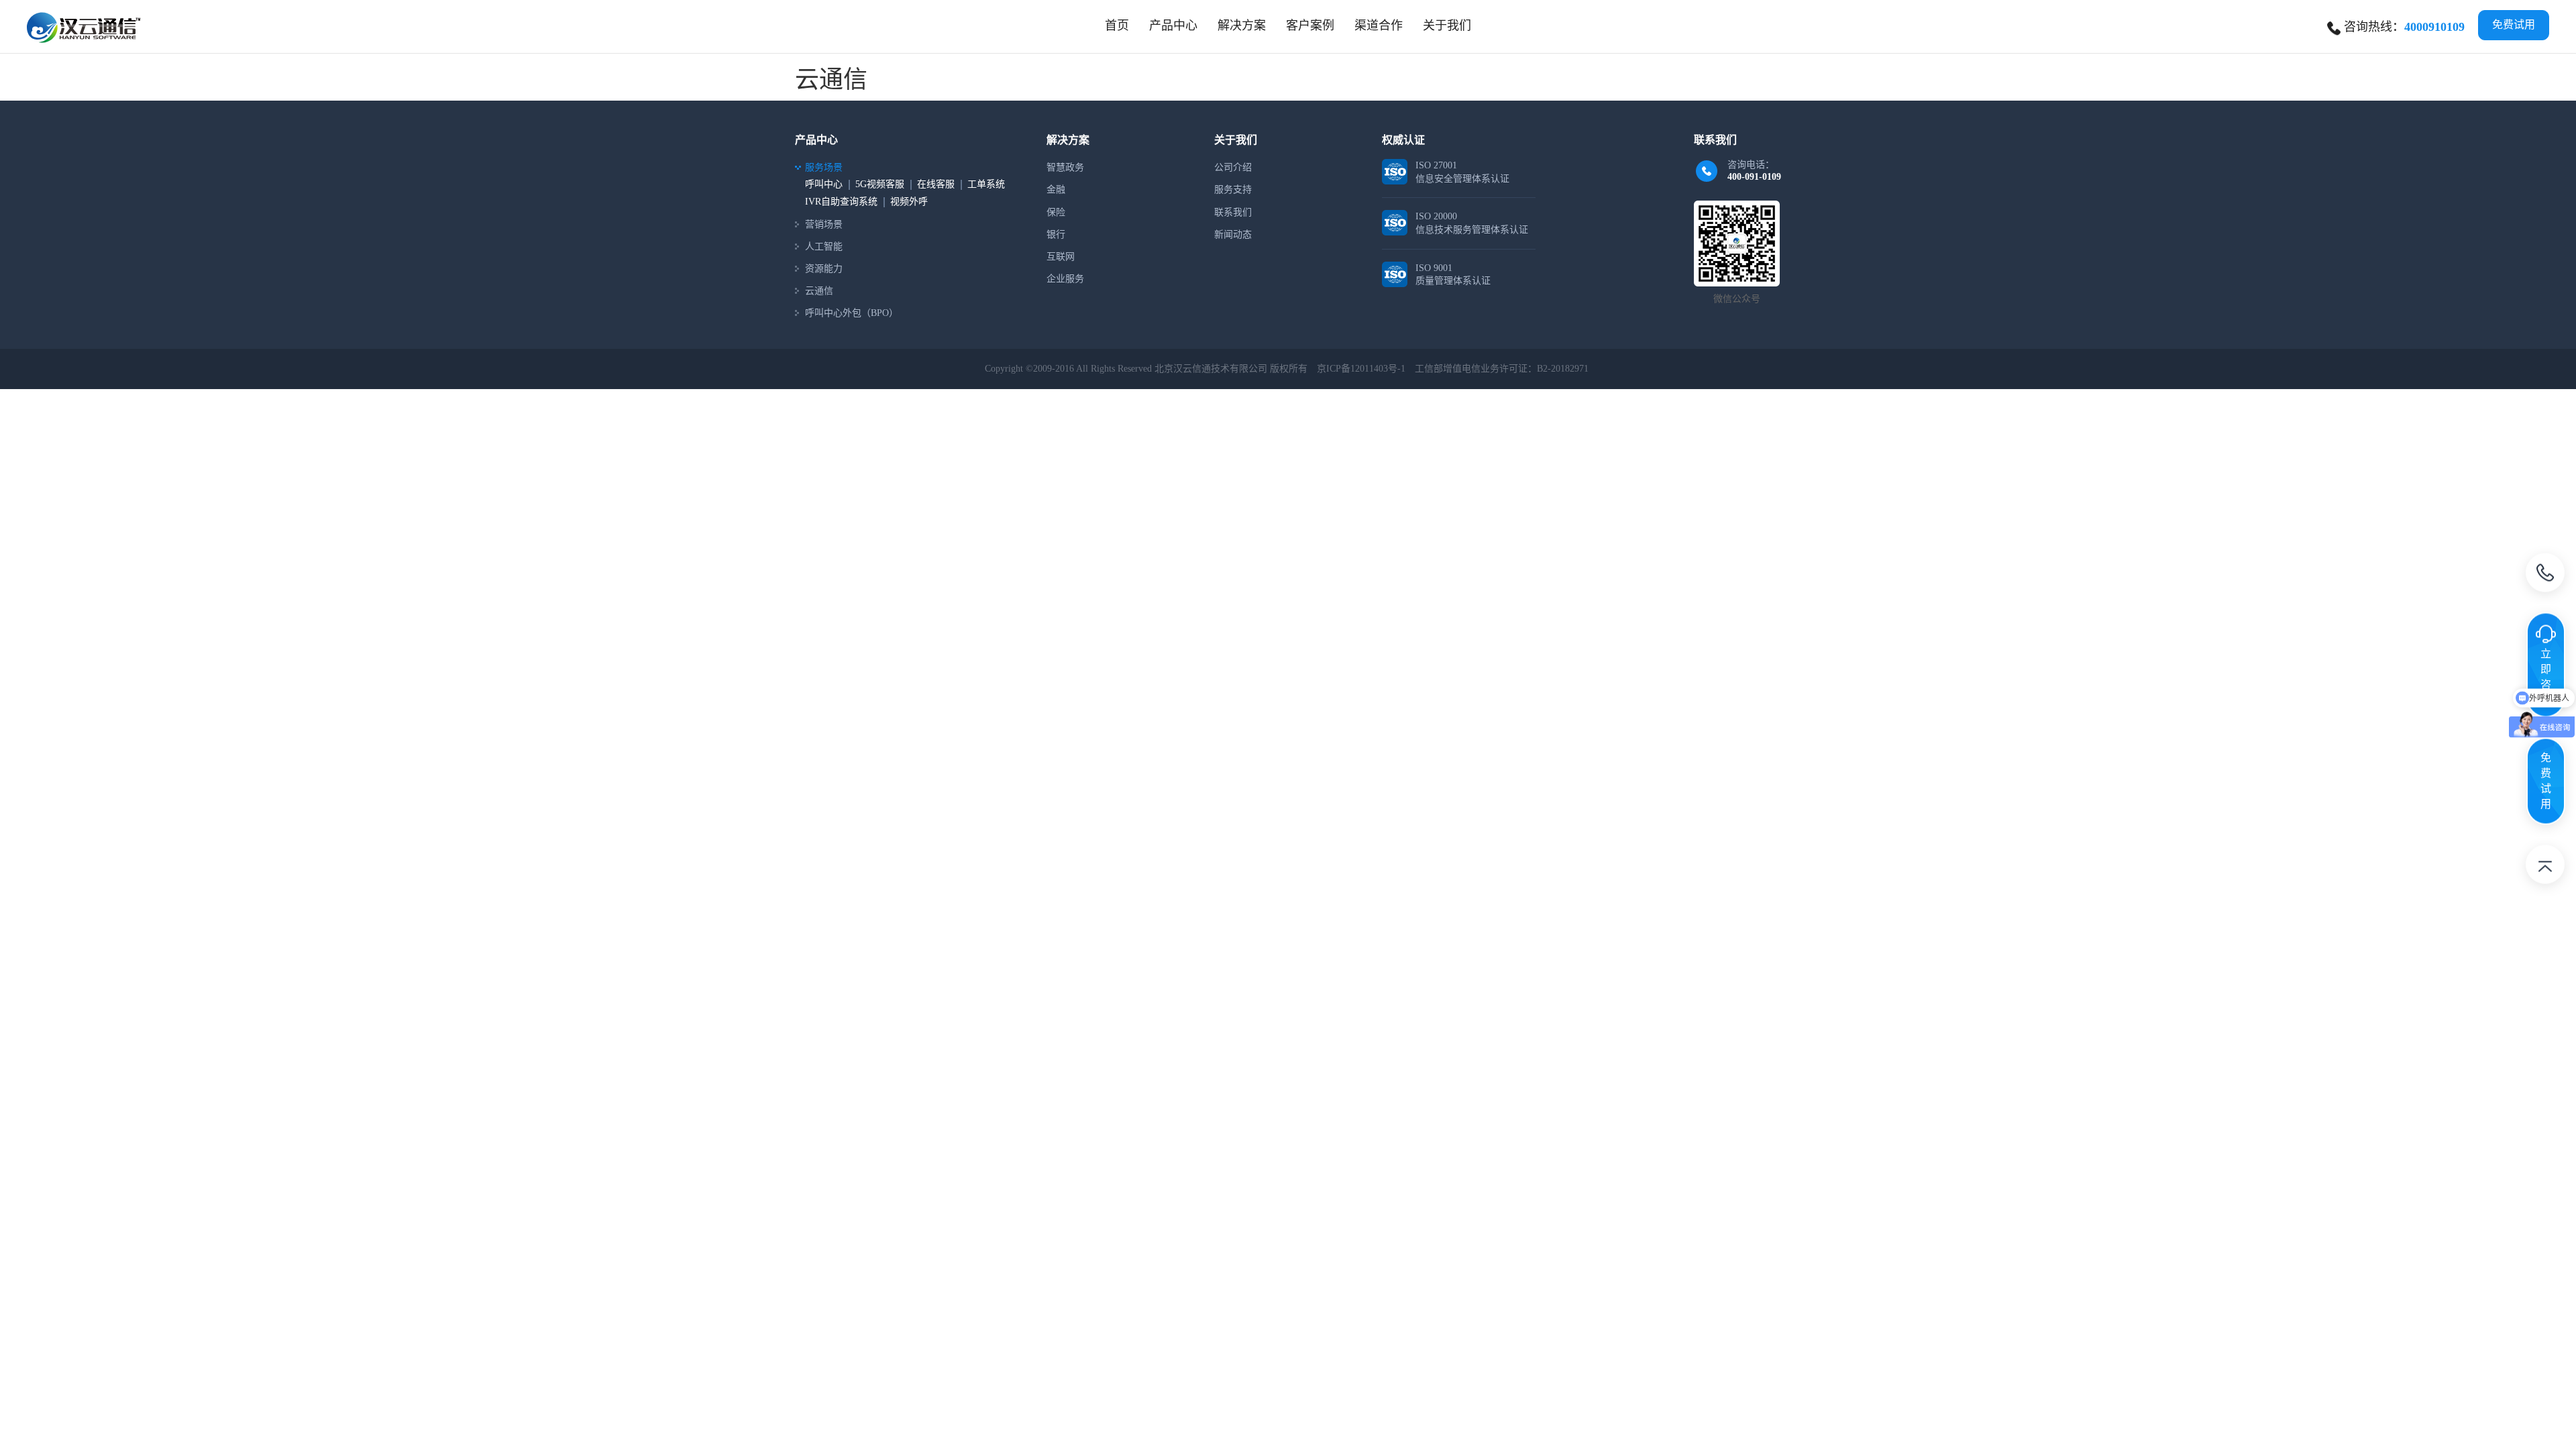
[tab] (1173, 25)
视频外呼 (909, 202)
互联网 (1061, 257)
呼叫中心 (824, 184)
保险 (1056, 212)
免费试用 (2514, 24)
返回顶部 (2545, 867)
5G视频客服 (880, 184)
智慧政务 (1065, 167)
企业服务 (1065, 279)
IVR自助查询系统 (841, 202)
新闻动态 (1233, 234)
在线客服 (936, 184)
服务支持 (1233, 190)
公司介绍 (1233, 167)
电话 (2545, 576)
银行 (1056, 234)
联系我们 (1233, 212)
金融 (1056, 190)
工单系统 (986, 184)
